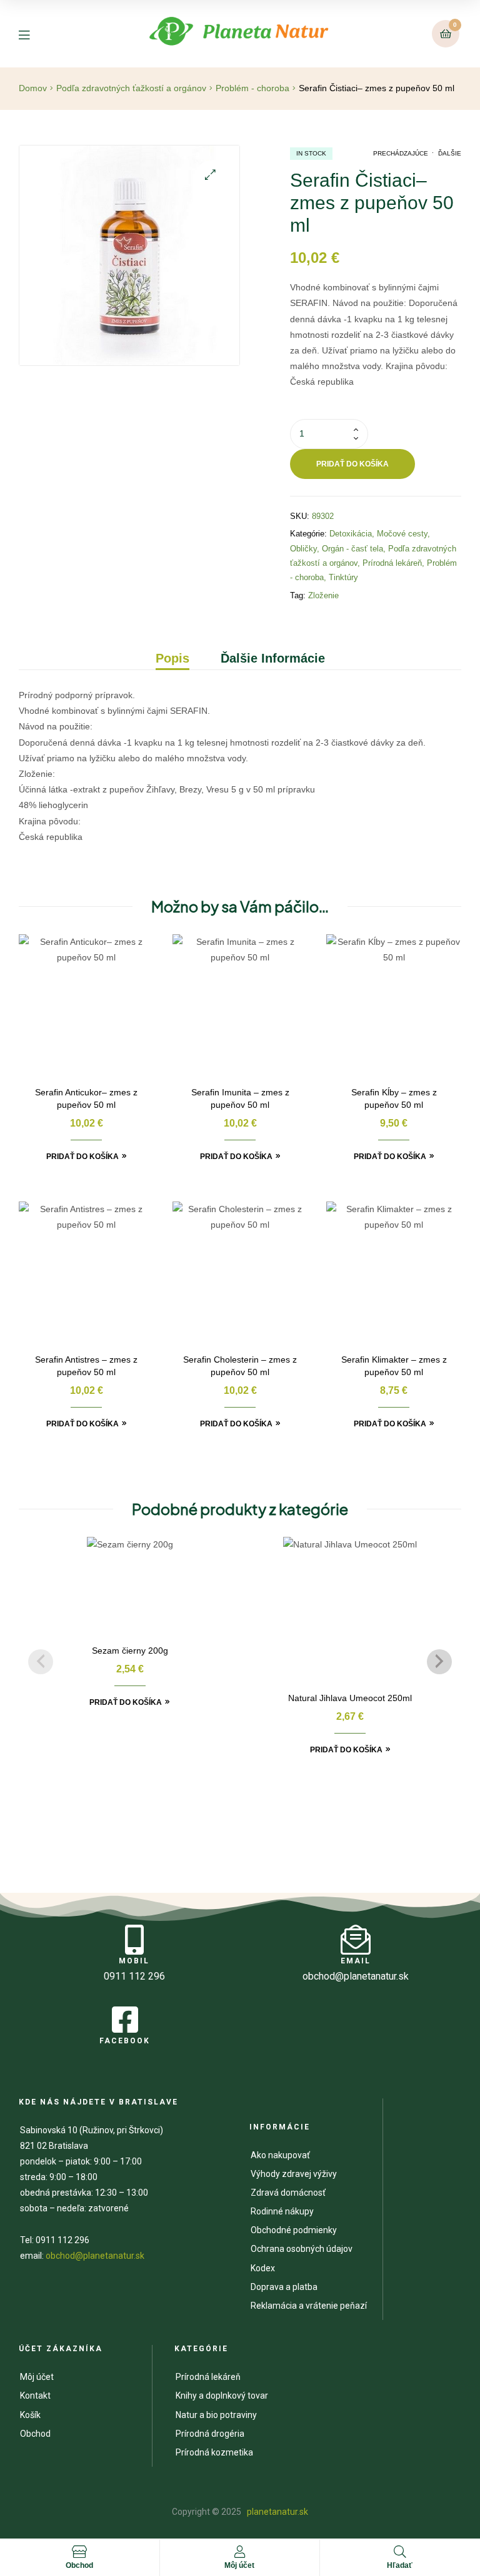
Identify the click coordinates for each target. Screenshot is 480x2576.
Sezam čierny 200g (130, 1651)
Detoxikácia (351, 534)
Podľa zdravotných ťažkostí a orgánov (131, 88)
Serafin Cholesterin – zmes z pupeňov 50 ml (240, 1366)
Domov (33, 88)
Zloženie (323, 595)
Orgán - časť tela (352, 549)
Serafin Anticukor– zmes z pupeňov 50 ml (86, 1098)
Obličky (303, 549)
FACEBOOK (125, 2041)
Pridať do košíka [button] (82, 1157)
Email (356, 1961)
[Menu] (33, 34)
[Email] (356, 1940)
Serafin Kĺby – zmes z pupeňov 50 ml (394, 1098)
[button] (210, 175)
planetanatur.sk (277, 2512)
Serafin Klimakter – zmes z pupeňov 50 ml (394, 1366)
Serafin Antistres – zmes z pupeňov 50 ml (86, 1366)
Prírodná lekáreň (392, 563)
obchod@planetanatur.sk (95, 2256)
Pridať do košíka (352, 464)
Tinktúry (343, 577)
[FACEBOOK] (125, 2020)
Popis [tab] (172, 658)
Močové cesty (402, 534)
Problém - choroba (252, 88)
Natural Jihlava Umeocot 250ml (350, 1698)
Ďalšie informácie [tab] (273, 658)
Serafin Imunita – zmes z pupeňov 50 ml (240, 1098)
